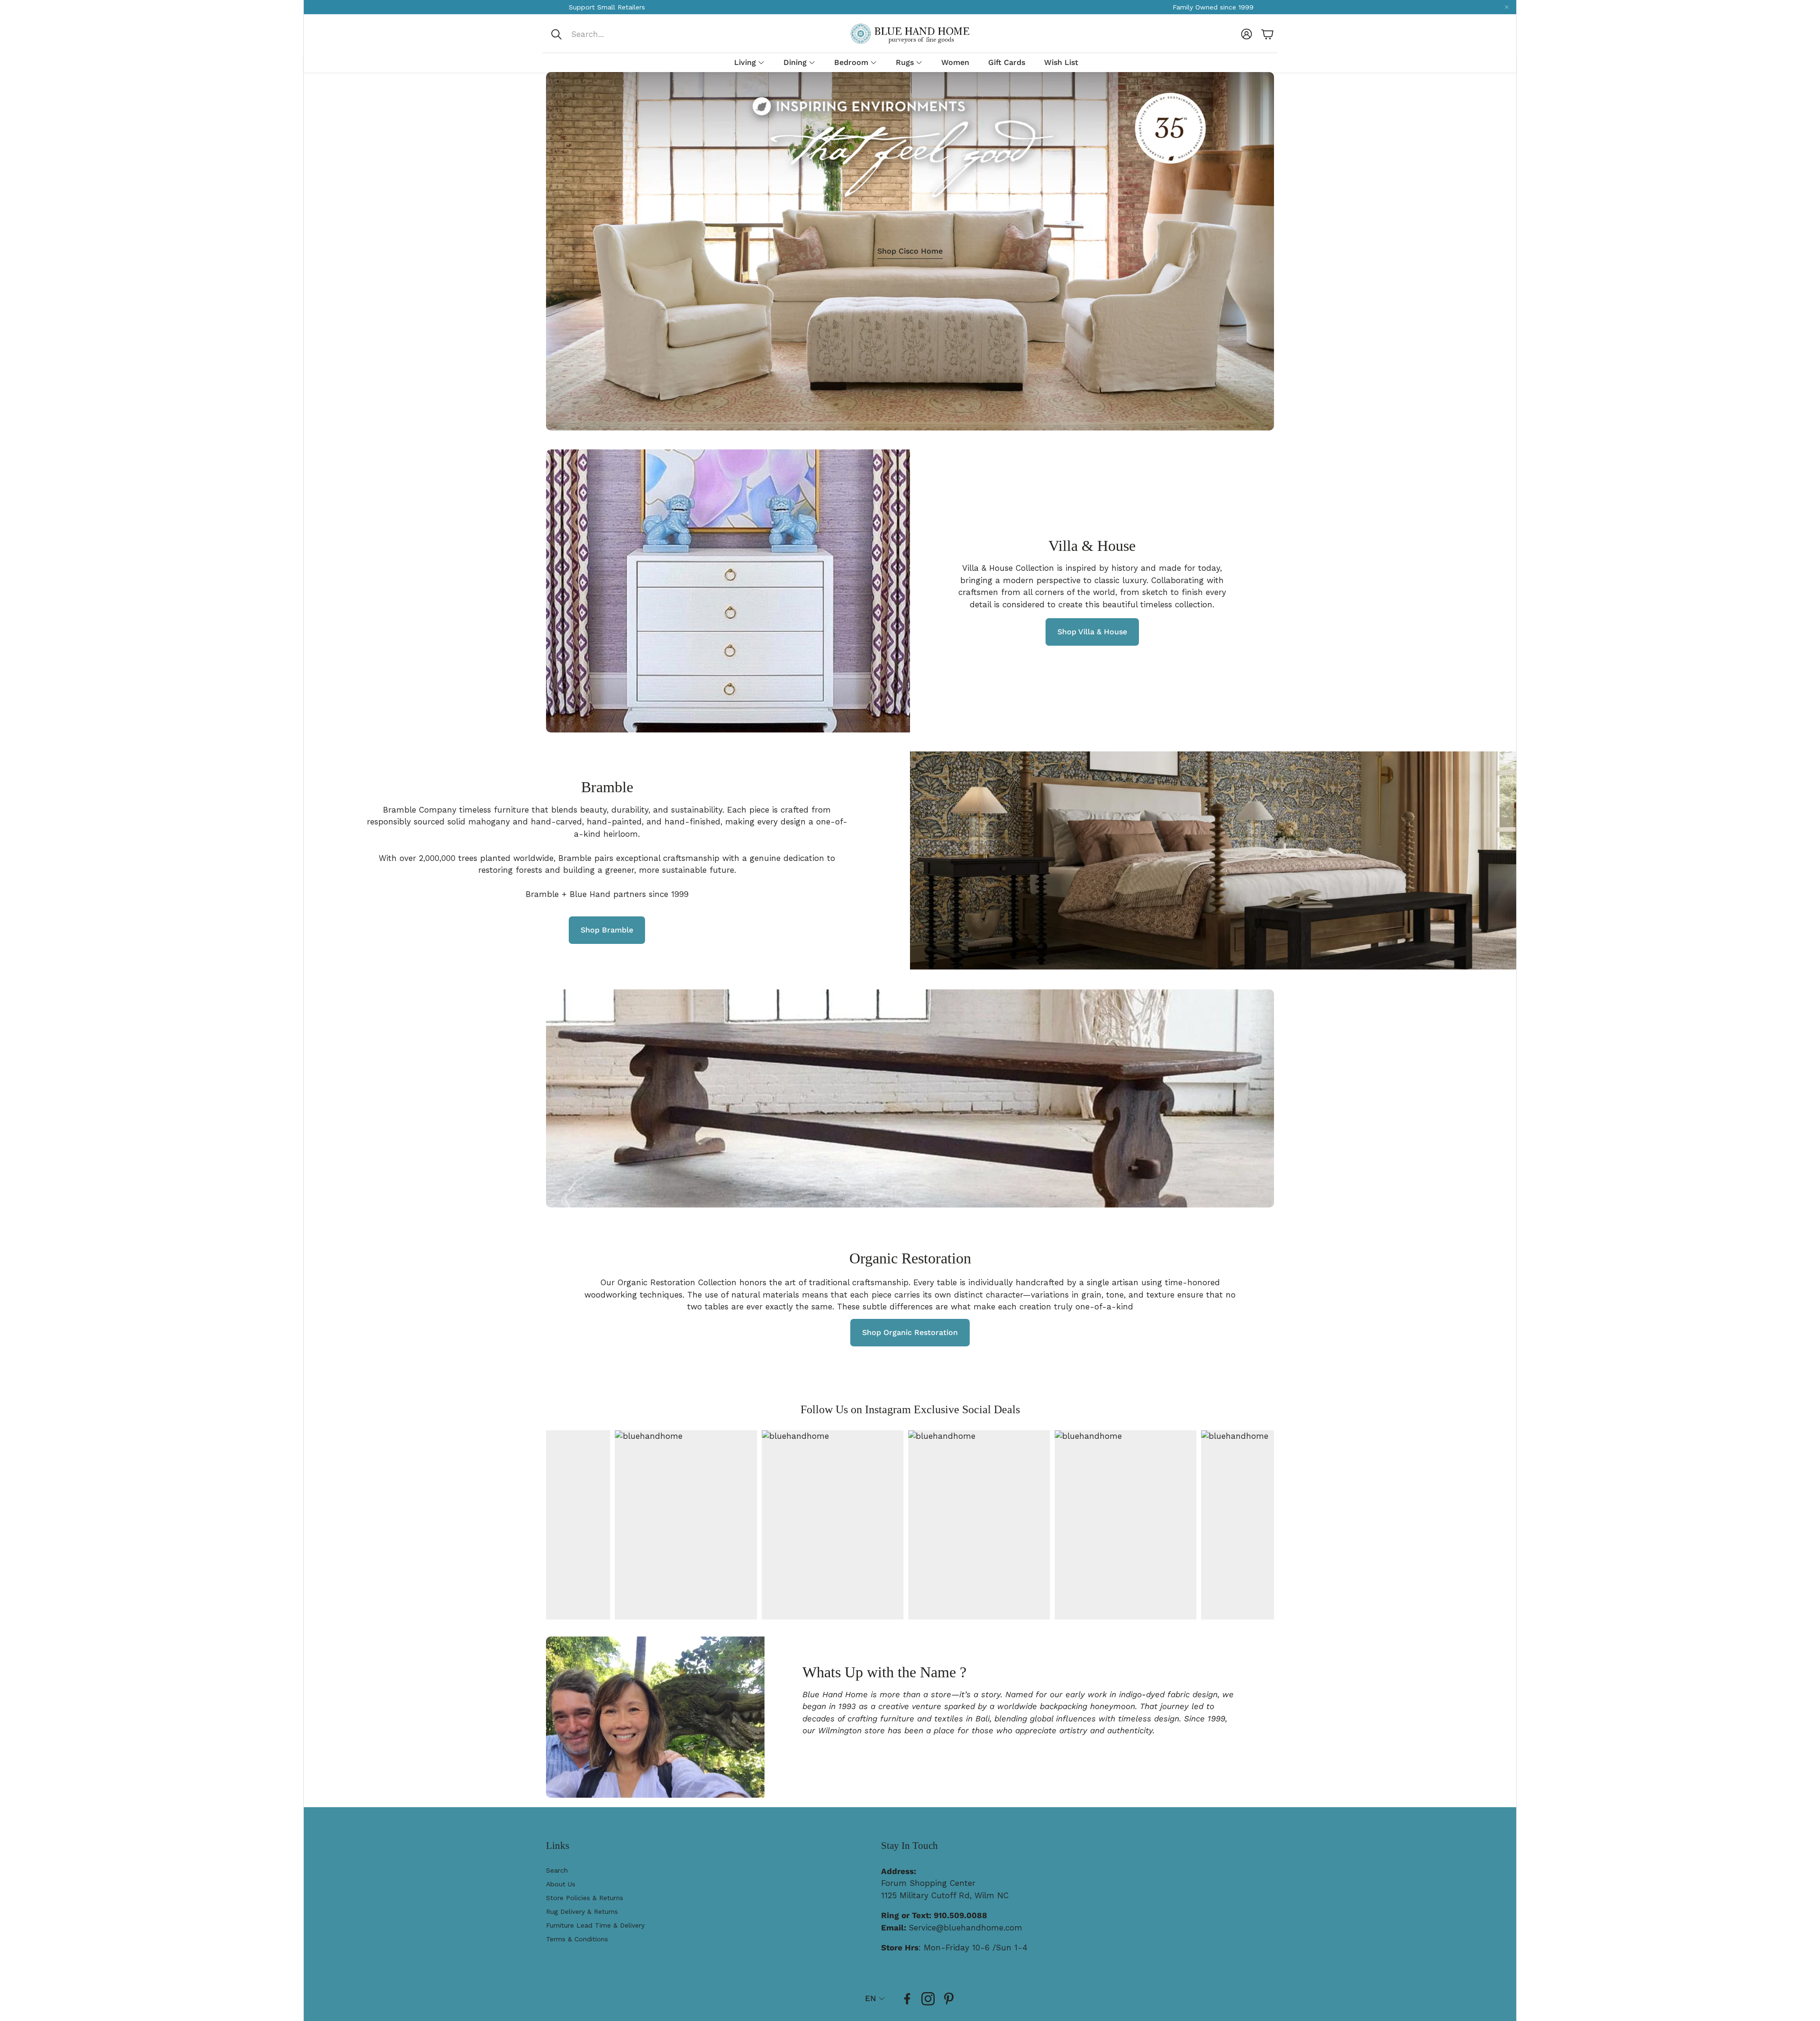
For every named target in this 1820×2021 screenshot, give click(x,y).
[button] (613, 34)
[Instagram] (928, 1999)
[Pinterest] (949, 1999)
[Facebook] (907, 1999)
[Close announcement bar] (1507, 7)
